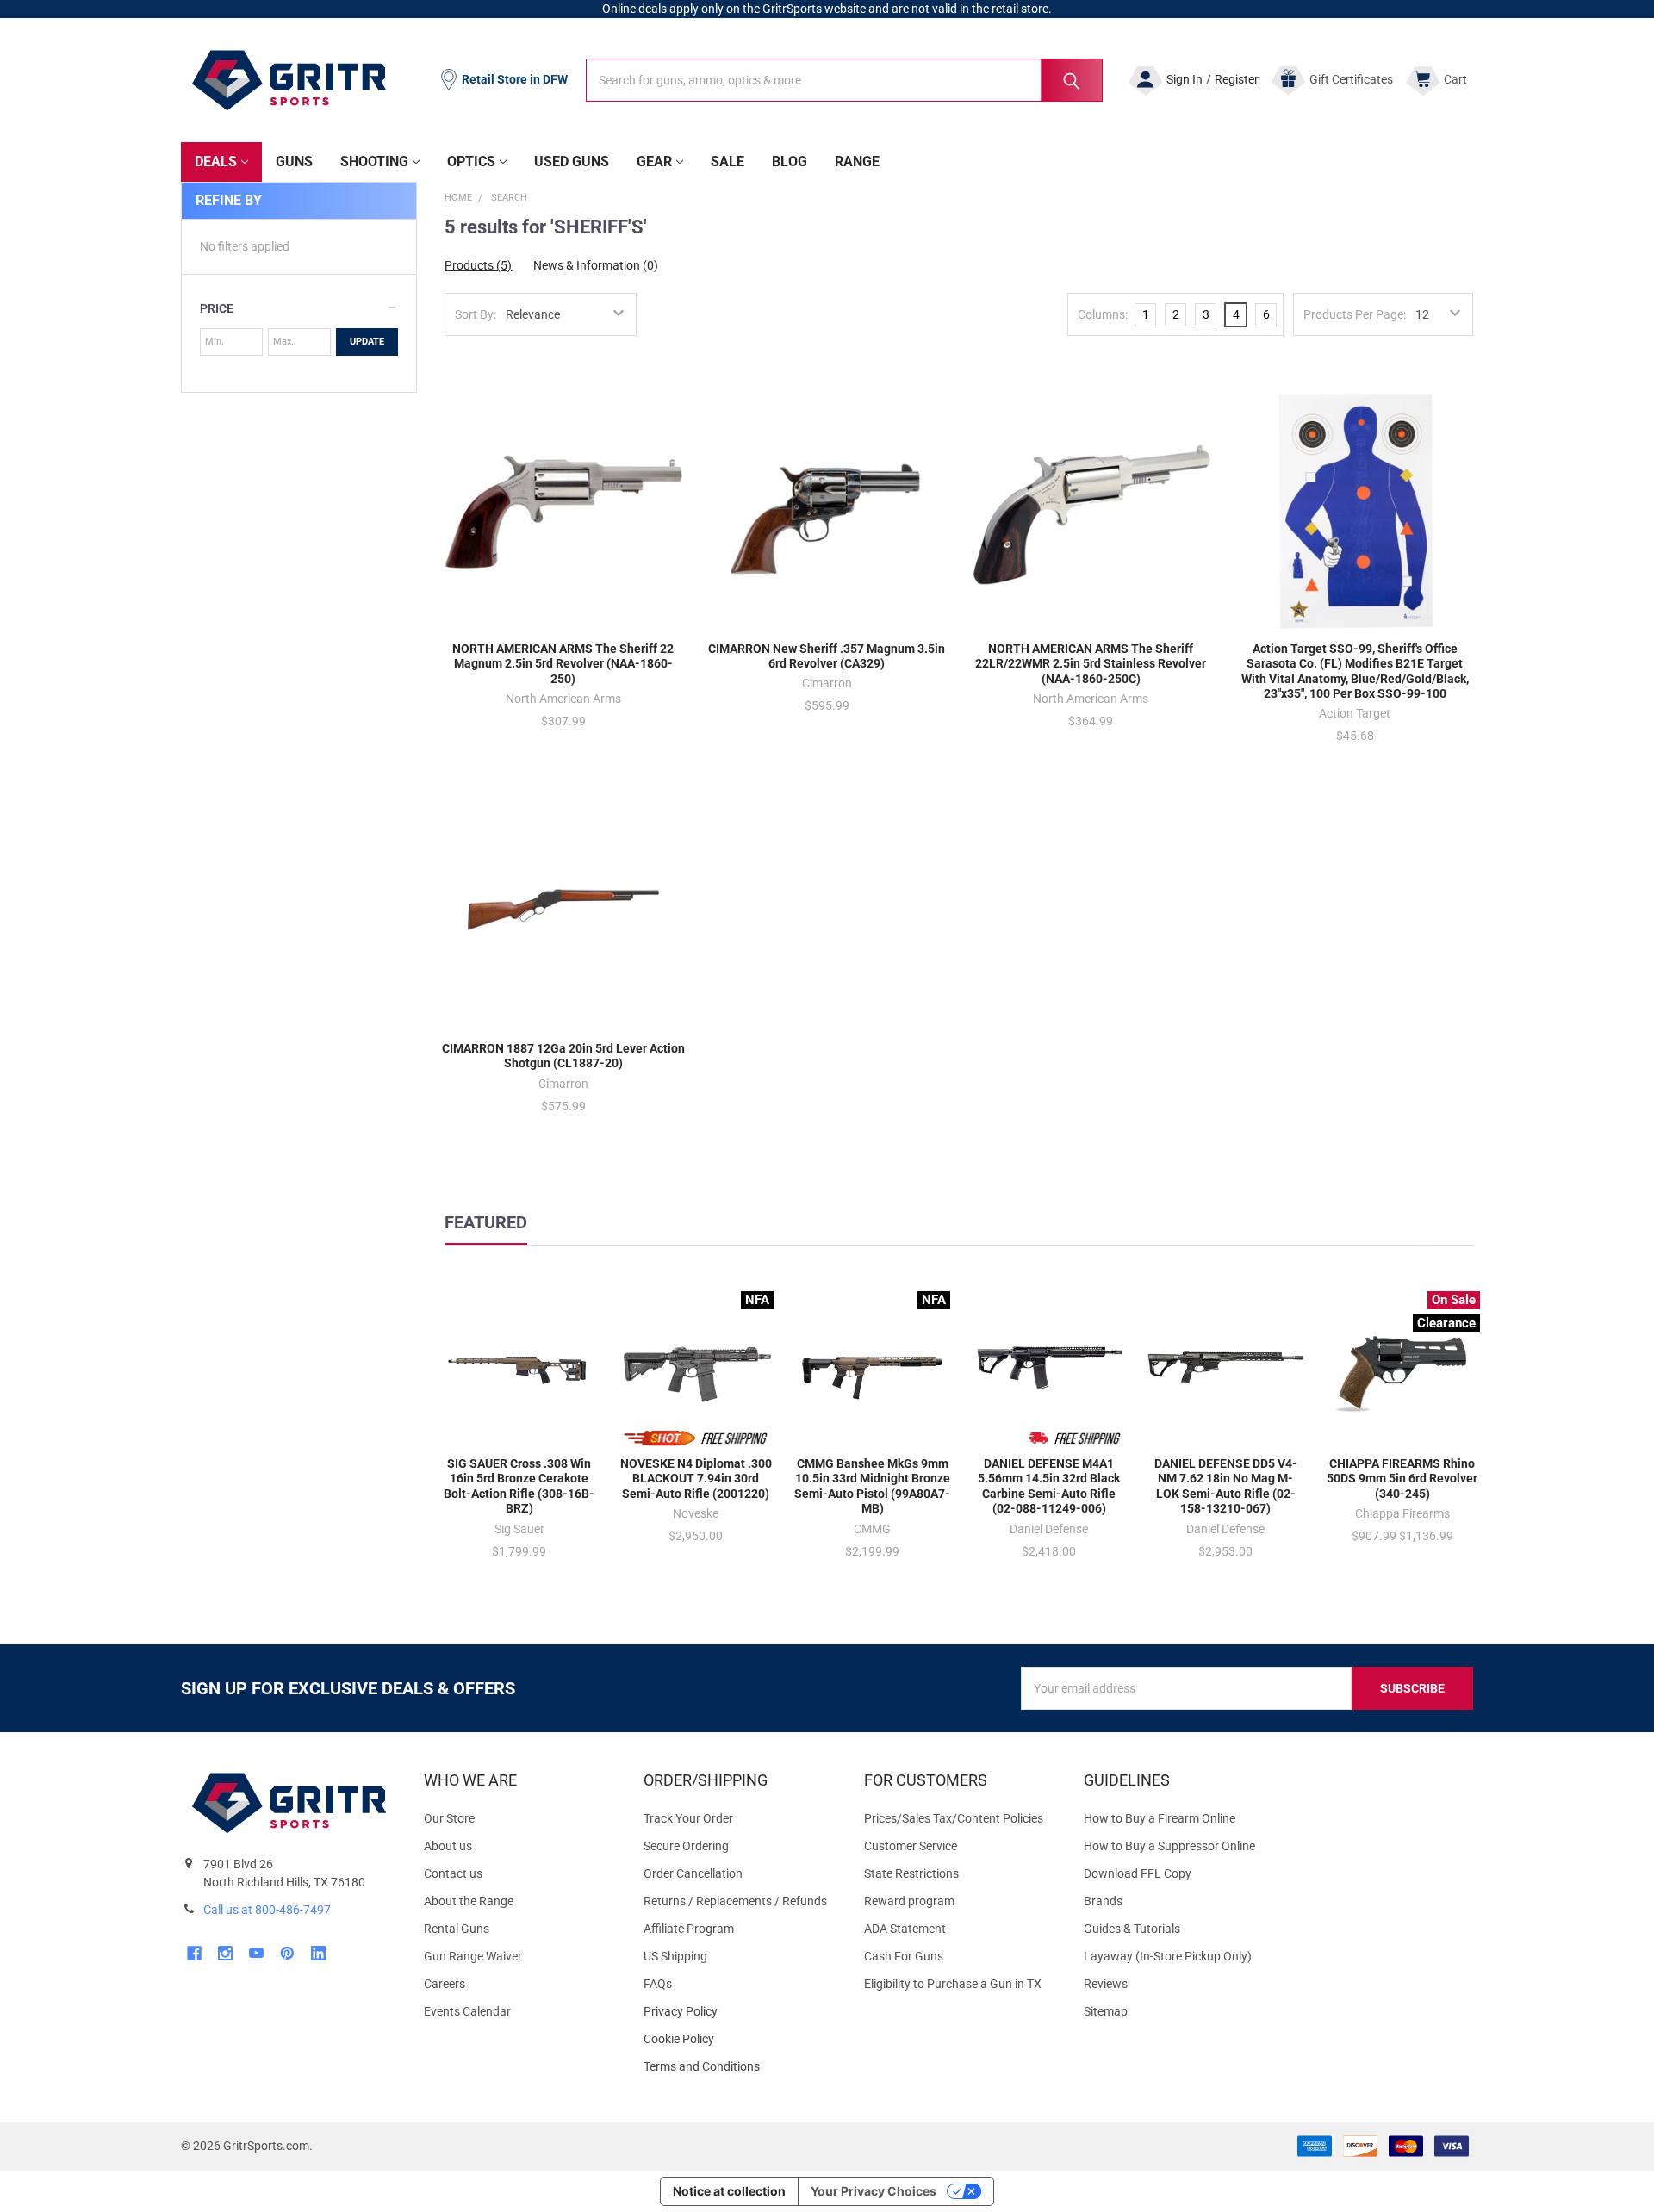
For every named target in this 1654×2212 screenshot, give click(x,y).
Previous (1434, 1245)
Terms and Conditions (740, 2067)
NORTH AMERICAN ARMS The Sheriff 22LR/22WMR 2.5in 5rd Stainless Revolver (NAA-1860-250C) (1091, 664)
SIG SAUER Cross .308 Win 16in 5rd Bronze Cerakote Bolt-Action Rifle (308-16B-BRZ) (519, 1486)
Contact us (453, 1873)
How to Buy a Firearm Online (1160, 1818)
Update (367, 342)
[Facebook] (194, 1953)
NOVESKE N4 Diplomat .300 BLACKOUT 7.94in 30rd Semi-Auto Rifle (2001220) (696, 1479)
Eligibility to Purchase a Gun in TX (953, 1984)
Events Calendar (467, 2011)
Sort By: (476, 314)
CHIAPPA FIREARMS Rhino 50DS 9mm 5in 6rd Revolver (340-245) (1402, 1479)
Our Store (449, 1818)
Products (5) (478, 265)
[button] (299, 308)
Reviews (1106, 1984)
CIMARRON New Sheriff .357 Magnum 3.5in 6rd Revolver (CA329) (827, 656)
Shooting (374, 162)
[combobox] (844, 80)
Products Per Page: (1355, 314)
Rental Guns (457, 1929)
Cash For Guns (904, 1956)
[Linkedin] (318, 1953)
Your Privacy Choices (874, 2191)
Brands (1103, 1901)
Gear (654, 162)
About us (448, 1846)
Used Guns (572, 162)
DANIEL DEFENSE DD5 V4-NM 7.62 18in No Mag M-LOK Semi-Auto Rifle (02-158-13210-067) (1226, 1486)
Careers (445, 1984)
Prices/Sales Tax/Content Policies (954, 1818)
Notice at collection (729, 2191)
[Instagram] (225, 1953)
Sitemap (1106, 2011)
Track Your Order (688, 1818)
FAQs (658, 1984)
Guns (294, 162)
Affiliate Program (689, 1929)
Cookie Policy (740, 2039)
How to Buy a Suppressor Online (1169, 1846)
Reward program (909, 1901)
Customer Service (911, 1846)
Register (1237, 79)
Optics (471, 162)
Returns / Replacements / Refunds (735, 1901)
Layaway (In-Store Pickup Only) (1168, 1956)
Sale (728, 162)
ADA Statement (905, 1929)
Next (1469, 1245)
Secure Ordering (686, 1846)
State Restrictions (911, 1873)
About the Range (469, 1901)
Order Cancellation (693, 1873)
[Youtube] (256, 1953)
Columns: (1103, 314)
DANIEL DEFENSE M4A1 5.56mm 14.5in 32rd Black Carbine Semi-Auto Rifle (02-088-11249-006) (1049, 1486)
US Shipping (675, 1956)
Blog (790, 162)
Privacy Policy (740, 2012)
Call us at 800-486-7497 (267, 1910)
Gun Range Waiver (473, 1956)
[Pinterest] (287, 1953)
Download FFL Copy (1138, 1873)
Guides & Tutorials (1132, 1929)
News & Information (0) (596, 265)
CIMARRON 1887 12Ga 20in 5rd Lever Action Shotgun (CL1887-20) (563, 1056)
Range (857, 162)
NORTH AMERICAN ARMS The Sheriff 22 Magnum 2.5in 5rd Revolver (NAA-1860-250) (563, 664)
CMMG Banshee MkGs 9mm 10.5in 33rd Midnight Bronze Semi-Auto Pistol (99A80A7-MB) (872, 1486)
